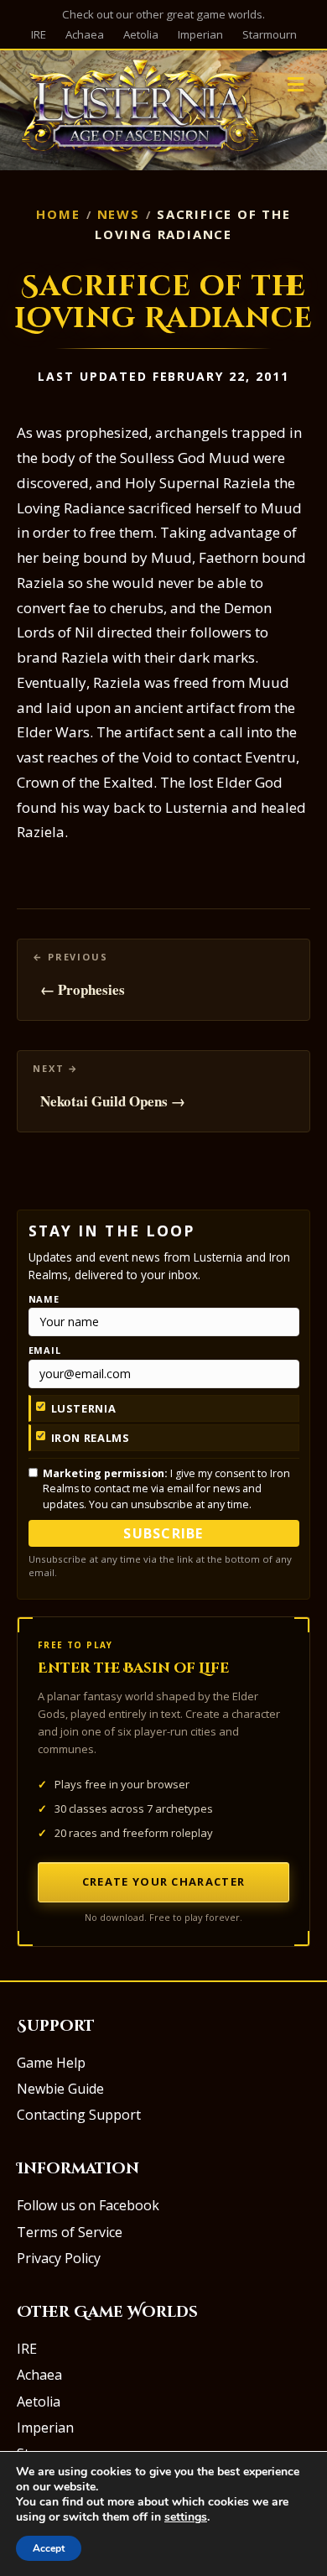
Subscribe (163, 1533)
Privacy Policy (59, 2258)
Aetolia (141, 34)
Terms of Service (70, 2232)
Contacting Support (79, 2115)
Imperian (200, 34)
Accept (49, 2548)
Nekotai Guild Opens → (113, 1101)
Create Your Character (163, 1881)
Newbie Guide (60, 2089)
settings (186, 2517)
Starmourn (270, 34)
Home (58, 214)
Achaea (85, 34)
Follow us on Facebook (88, 2205)
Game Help (51, 2063)
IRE (39, 34)
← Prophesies (83, 989)
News (119, 214)
